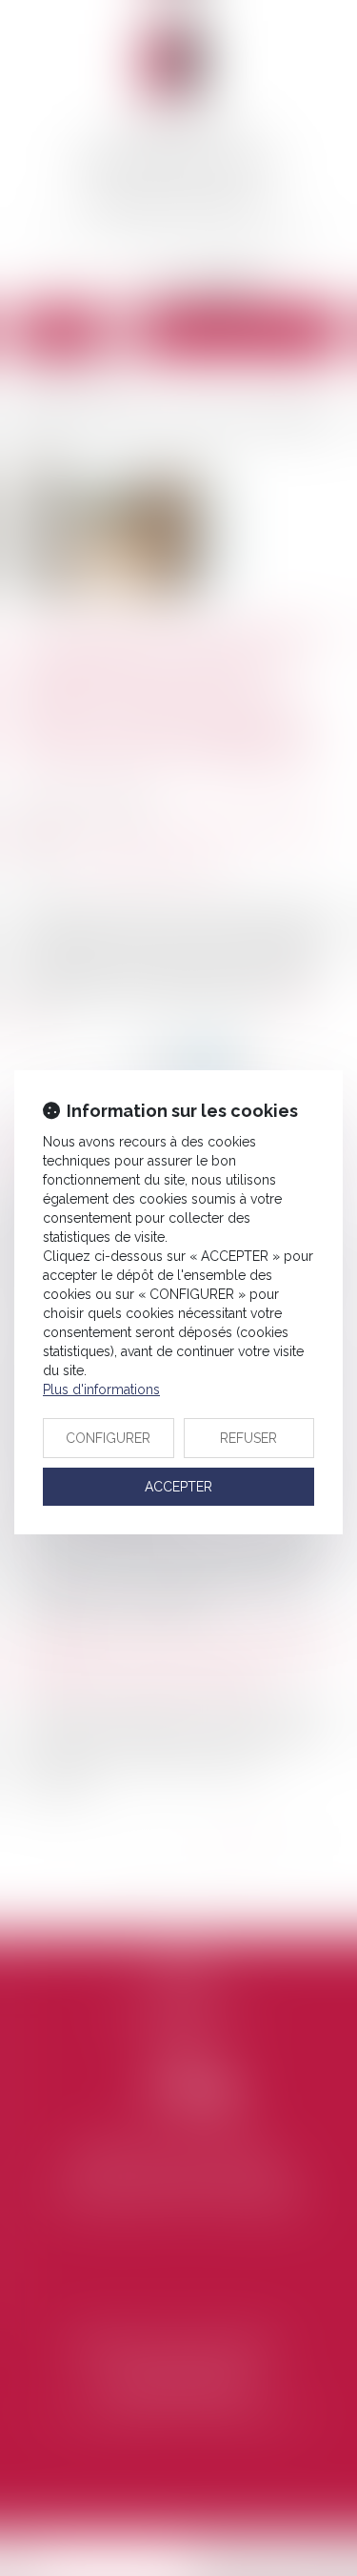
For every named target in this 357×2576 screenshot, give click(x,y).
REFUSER (248, 1438)
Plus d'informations (101, 1389)
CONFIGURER (108, 1438)
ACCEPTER (178, 1487)
